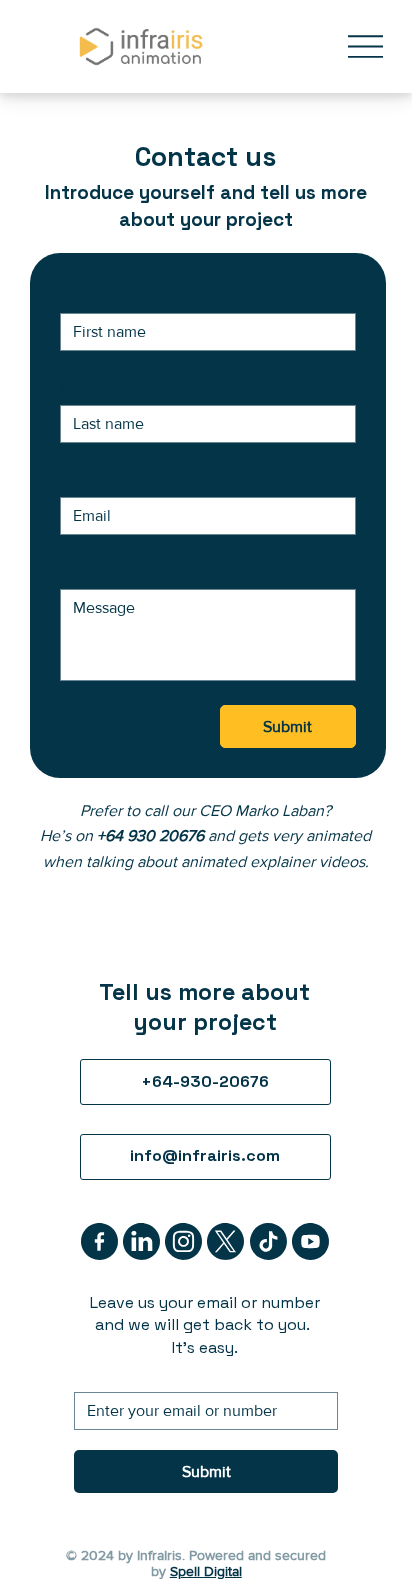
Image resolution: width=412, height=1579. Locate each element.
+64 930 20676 (150, 835)
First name (101, 294)
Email (86, 478)
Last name (100, 386)
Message (100, 570)
